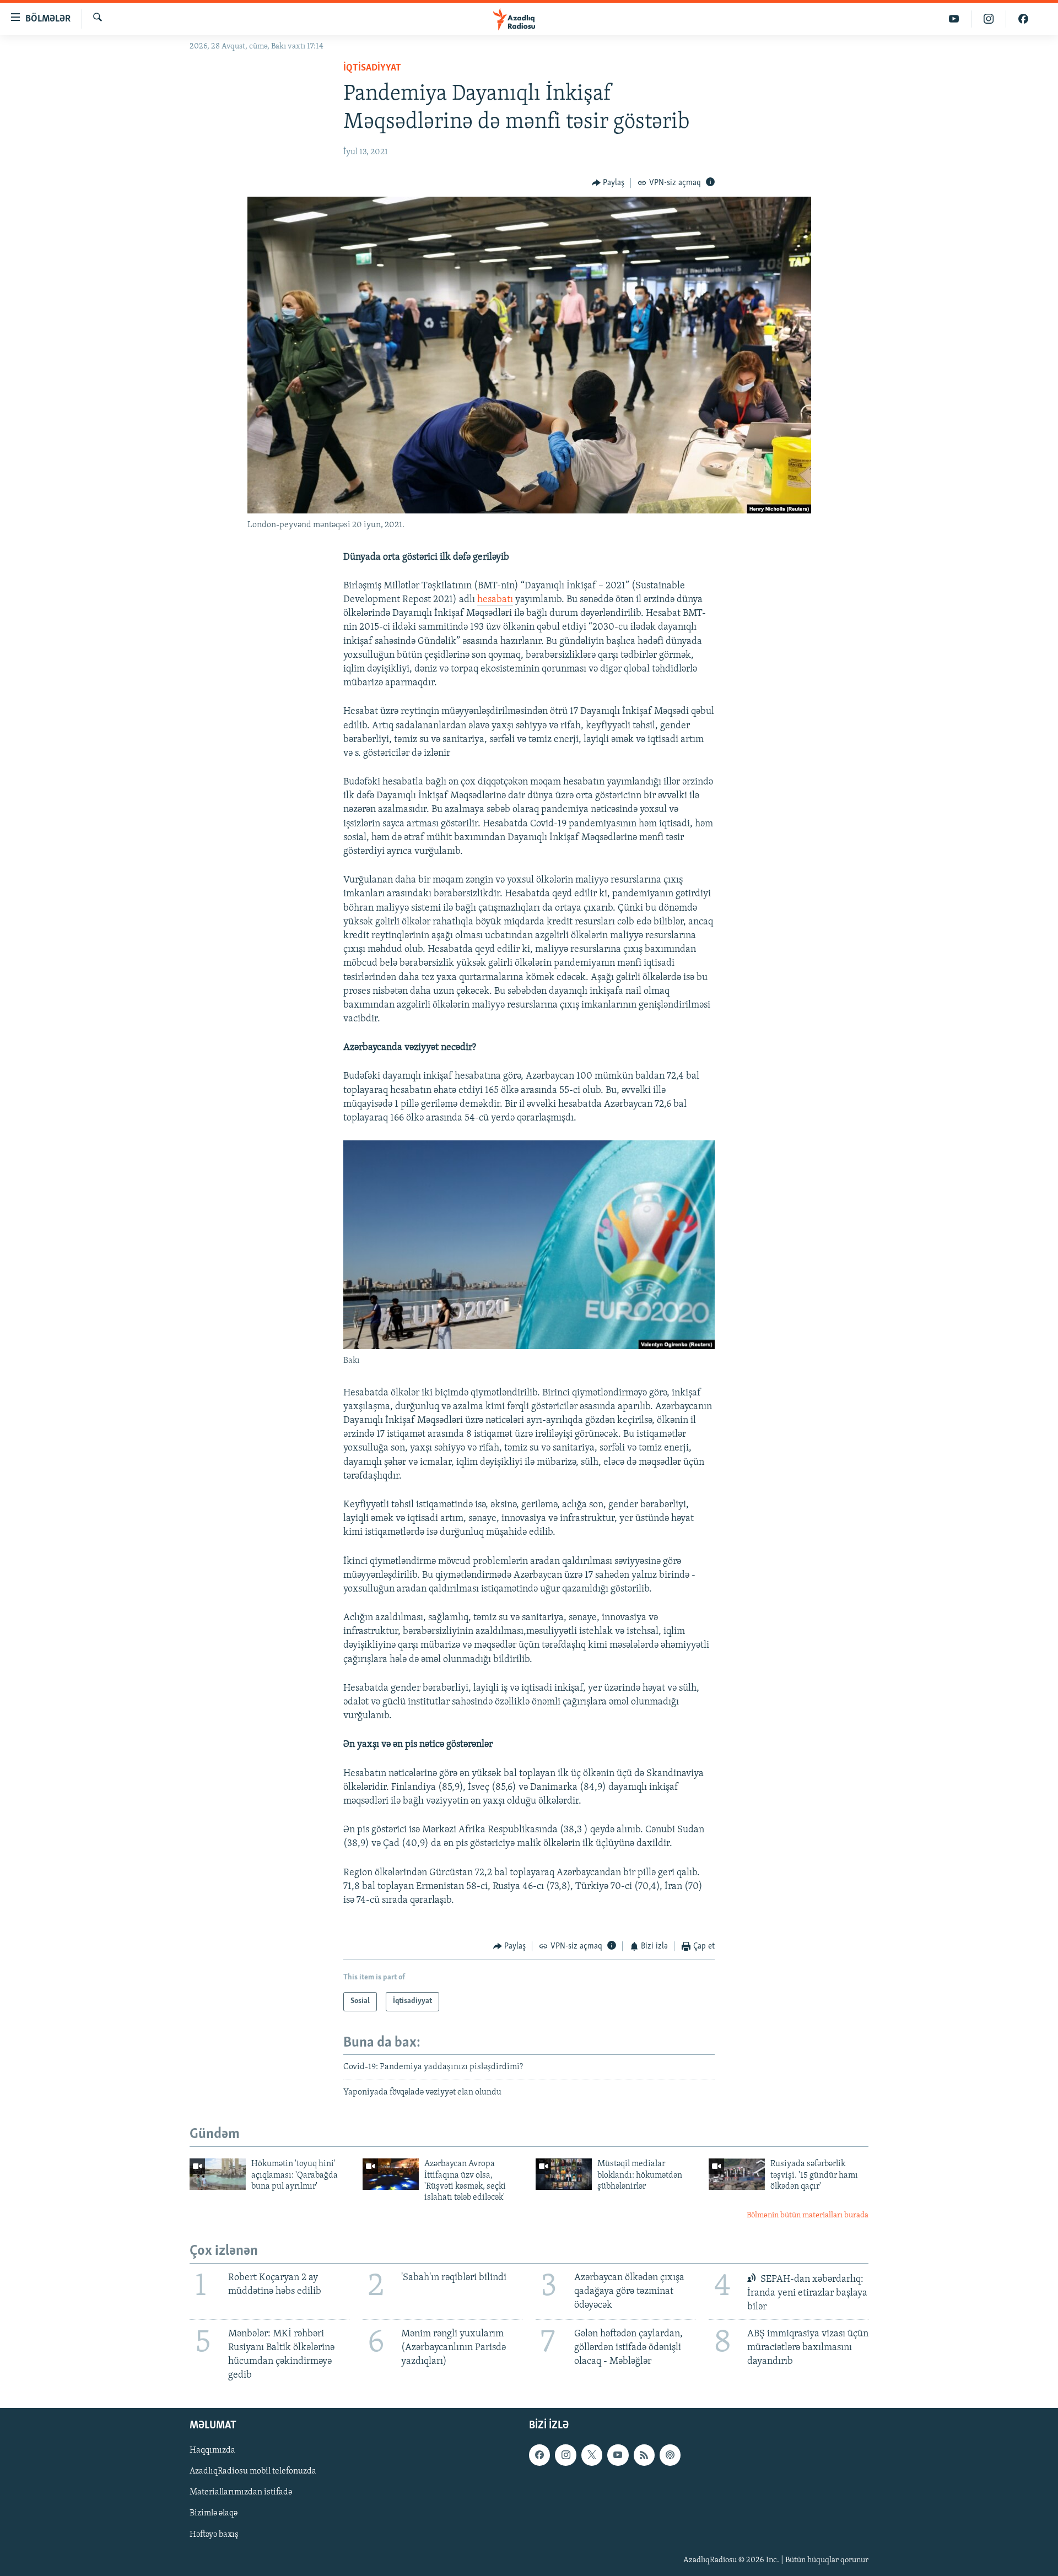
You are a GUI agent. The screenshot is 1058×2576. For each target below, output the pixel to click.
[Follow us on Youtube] (618, 2455)
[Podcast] (670, 2455)
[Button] (608, 183)
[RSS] (644, 2455)
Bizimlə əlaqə (214, 2514)
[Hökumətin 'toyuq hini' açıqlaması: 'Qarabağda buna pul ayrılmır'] (218, 2174)
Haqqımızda (212, 2451)
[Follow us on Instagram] (565, 2455)
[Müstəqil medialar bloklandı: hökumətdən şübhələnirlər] (564, 2174)
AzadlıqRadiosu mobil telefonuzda (253, 2472)
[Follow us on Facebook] (539, 2455)
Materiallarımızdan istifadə (241, 2493)
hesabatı (495, 600)
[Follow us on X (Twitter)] (592, 2455)
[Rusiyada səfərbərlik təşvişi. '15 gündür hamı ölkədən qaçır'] (737, 2174)
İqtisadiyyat (372, 68)
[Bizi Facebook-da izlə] (1023, 19)
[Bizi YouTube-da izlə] (954, 19)
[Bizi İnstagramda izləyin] (989, 19)
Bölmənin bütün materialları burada (808, 2215)
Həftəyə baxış (214, 2535)
